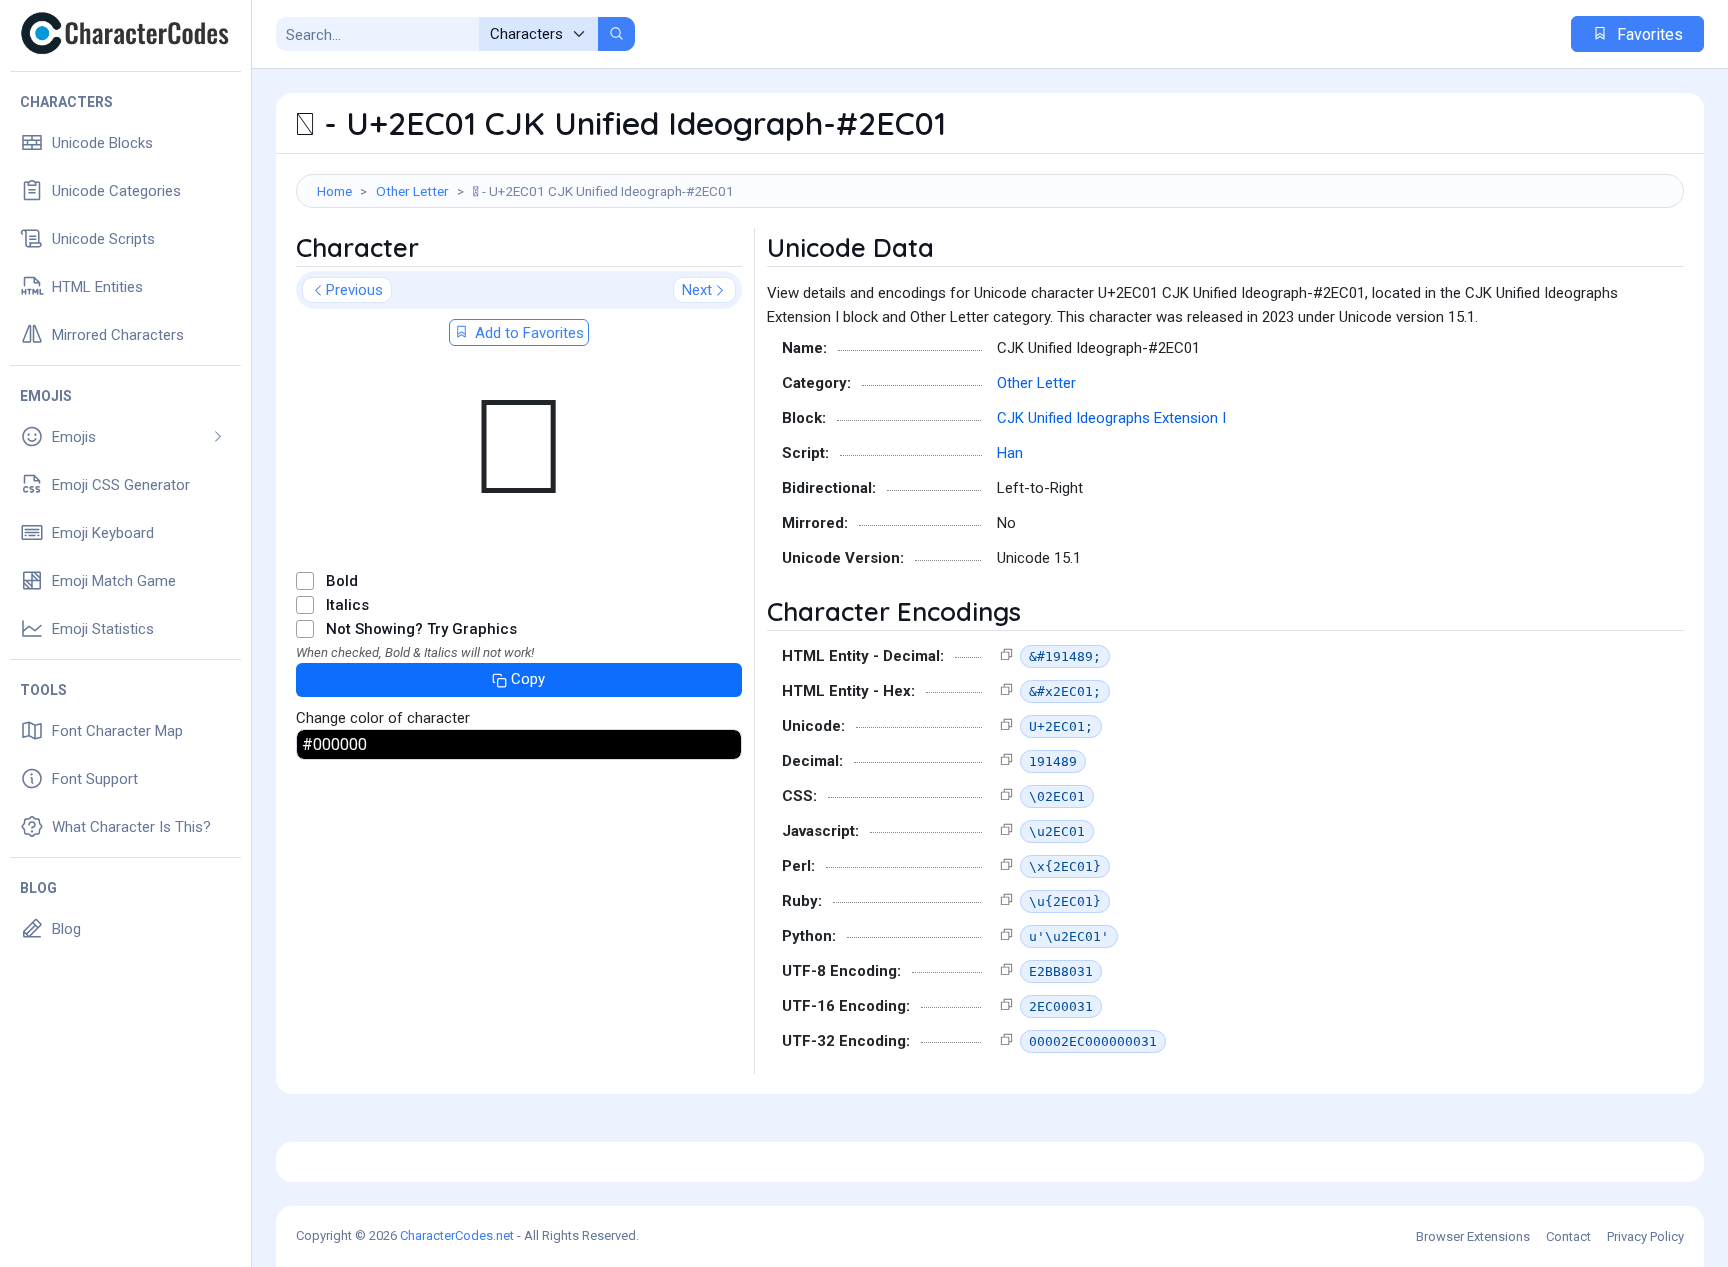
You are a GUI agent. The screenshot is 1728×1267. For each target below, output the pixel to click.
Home (334, 191)
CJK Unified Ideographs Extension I (1111, 418)
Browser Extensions (1473, 1236)
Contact (1568, 1236)
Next (697, 290)
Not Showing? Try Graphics (421, 629)
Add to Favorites (527, 333)
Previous (354, 290)
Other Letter (412, 191)
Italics (347, 605)
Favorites (1648, 34)
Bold (342, 581)
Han (1010, 453)
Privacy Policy (1645, 1236)
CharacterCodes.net (457, 1235)
